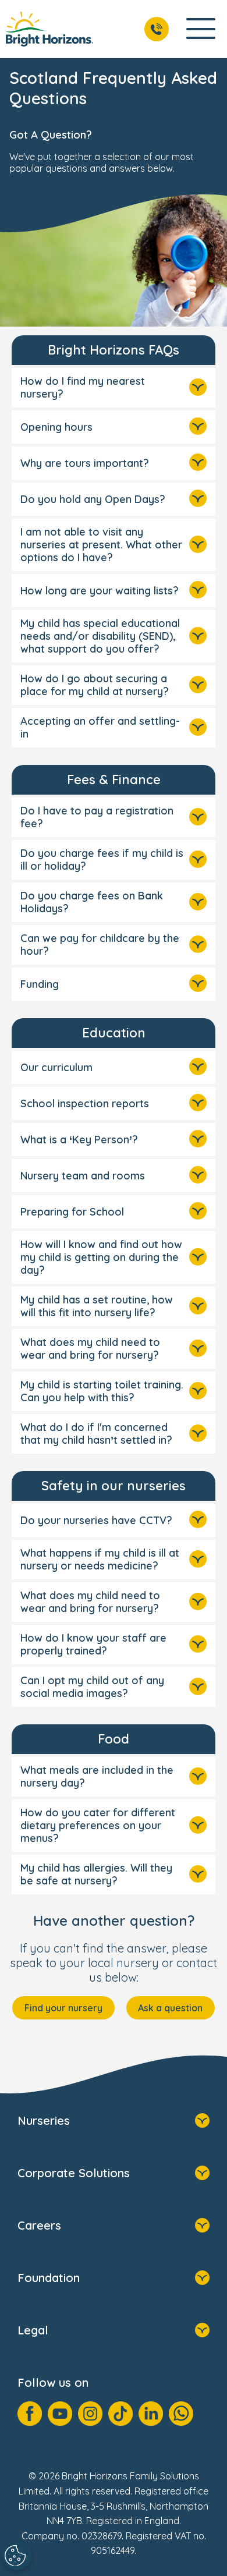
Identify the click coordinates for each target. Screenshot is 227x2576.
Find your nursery (63, 2008)
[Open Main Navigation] (201, 29)
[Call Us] (157, 29)
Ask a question (170, 2008)
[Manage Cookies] (17, 2556)
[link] (49, 29)
